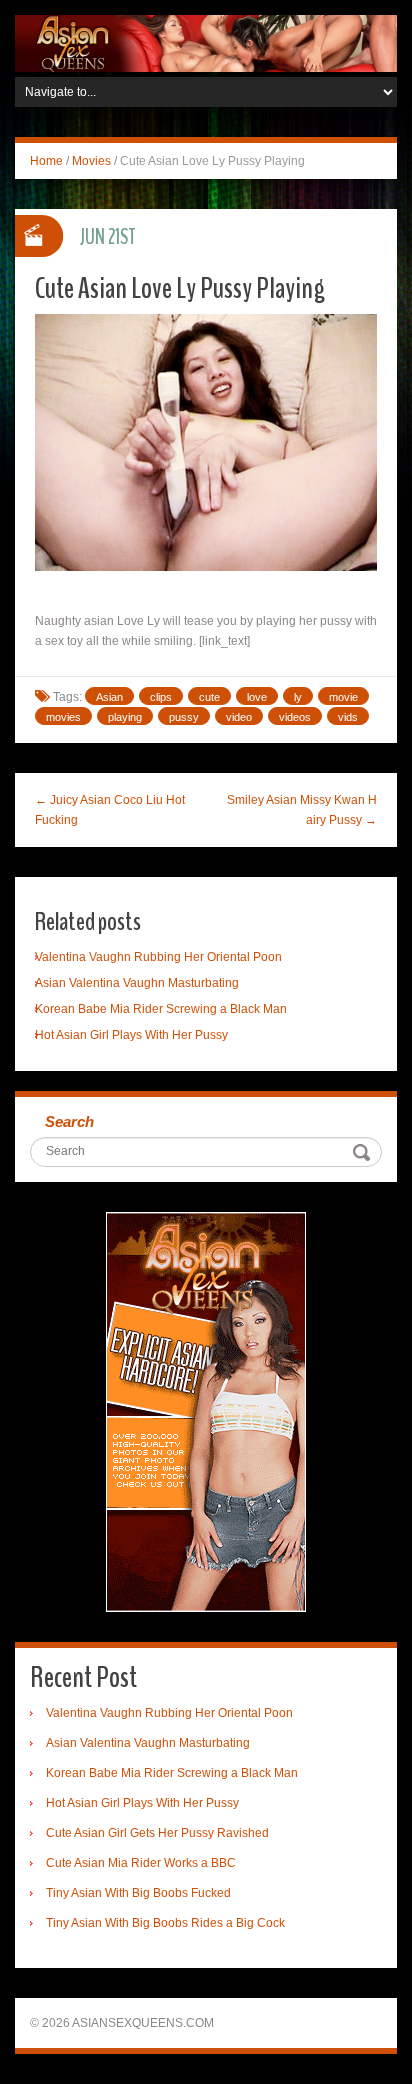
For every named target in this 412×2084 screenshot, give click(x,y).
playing (125, 717)
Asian (109, 697)
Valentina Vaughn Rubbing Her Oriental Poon (158, 957)
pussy (184, 717)
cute (209, 697)
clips (161, 697)
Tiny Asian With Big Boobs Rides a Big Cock (165, 1923)
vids (348, 717)
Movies (91, 161)
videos (295, 717)
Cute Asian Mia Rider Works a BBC (141, 1863)
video (239, 717)
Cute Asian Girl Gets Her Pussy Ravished (157, 1833)
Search (69, 1121)
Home (46, 161)
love (257, 697)
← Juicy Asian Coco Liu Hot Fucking (110, 810)
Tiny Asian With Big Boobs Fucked (138, 1893)
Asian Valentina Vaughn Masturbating (137, 983)
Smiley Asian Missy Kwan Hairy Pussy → (302, 810)
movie (343, 697)
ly (298, 697)
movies (63, 717)
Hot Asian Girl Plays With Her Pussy (131, 1035)
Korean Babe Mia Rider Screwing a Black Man (161, 1009)
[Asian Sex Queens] (206, 43)
